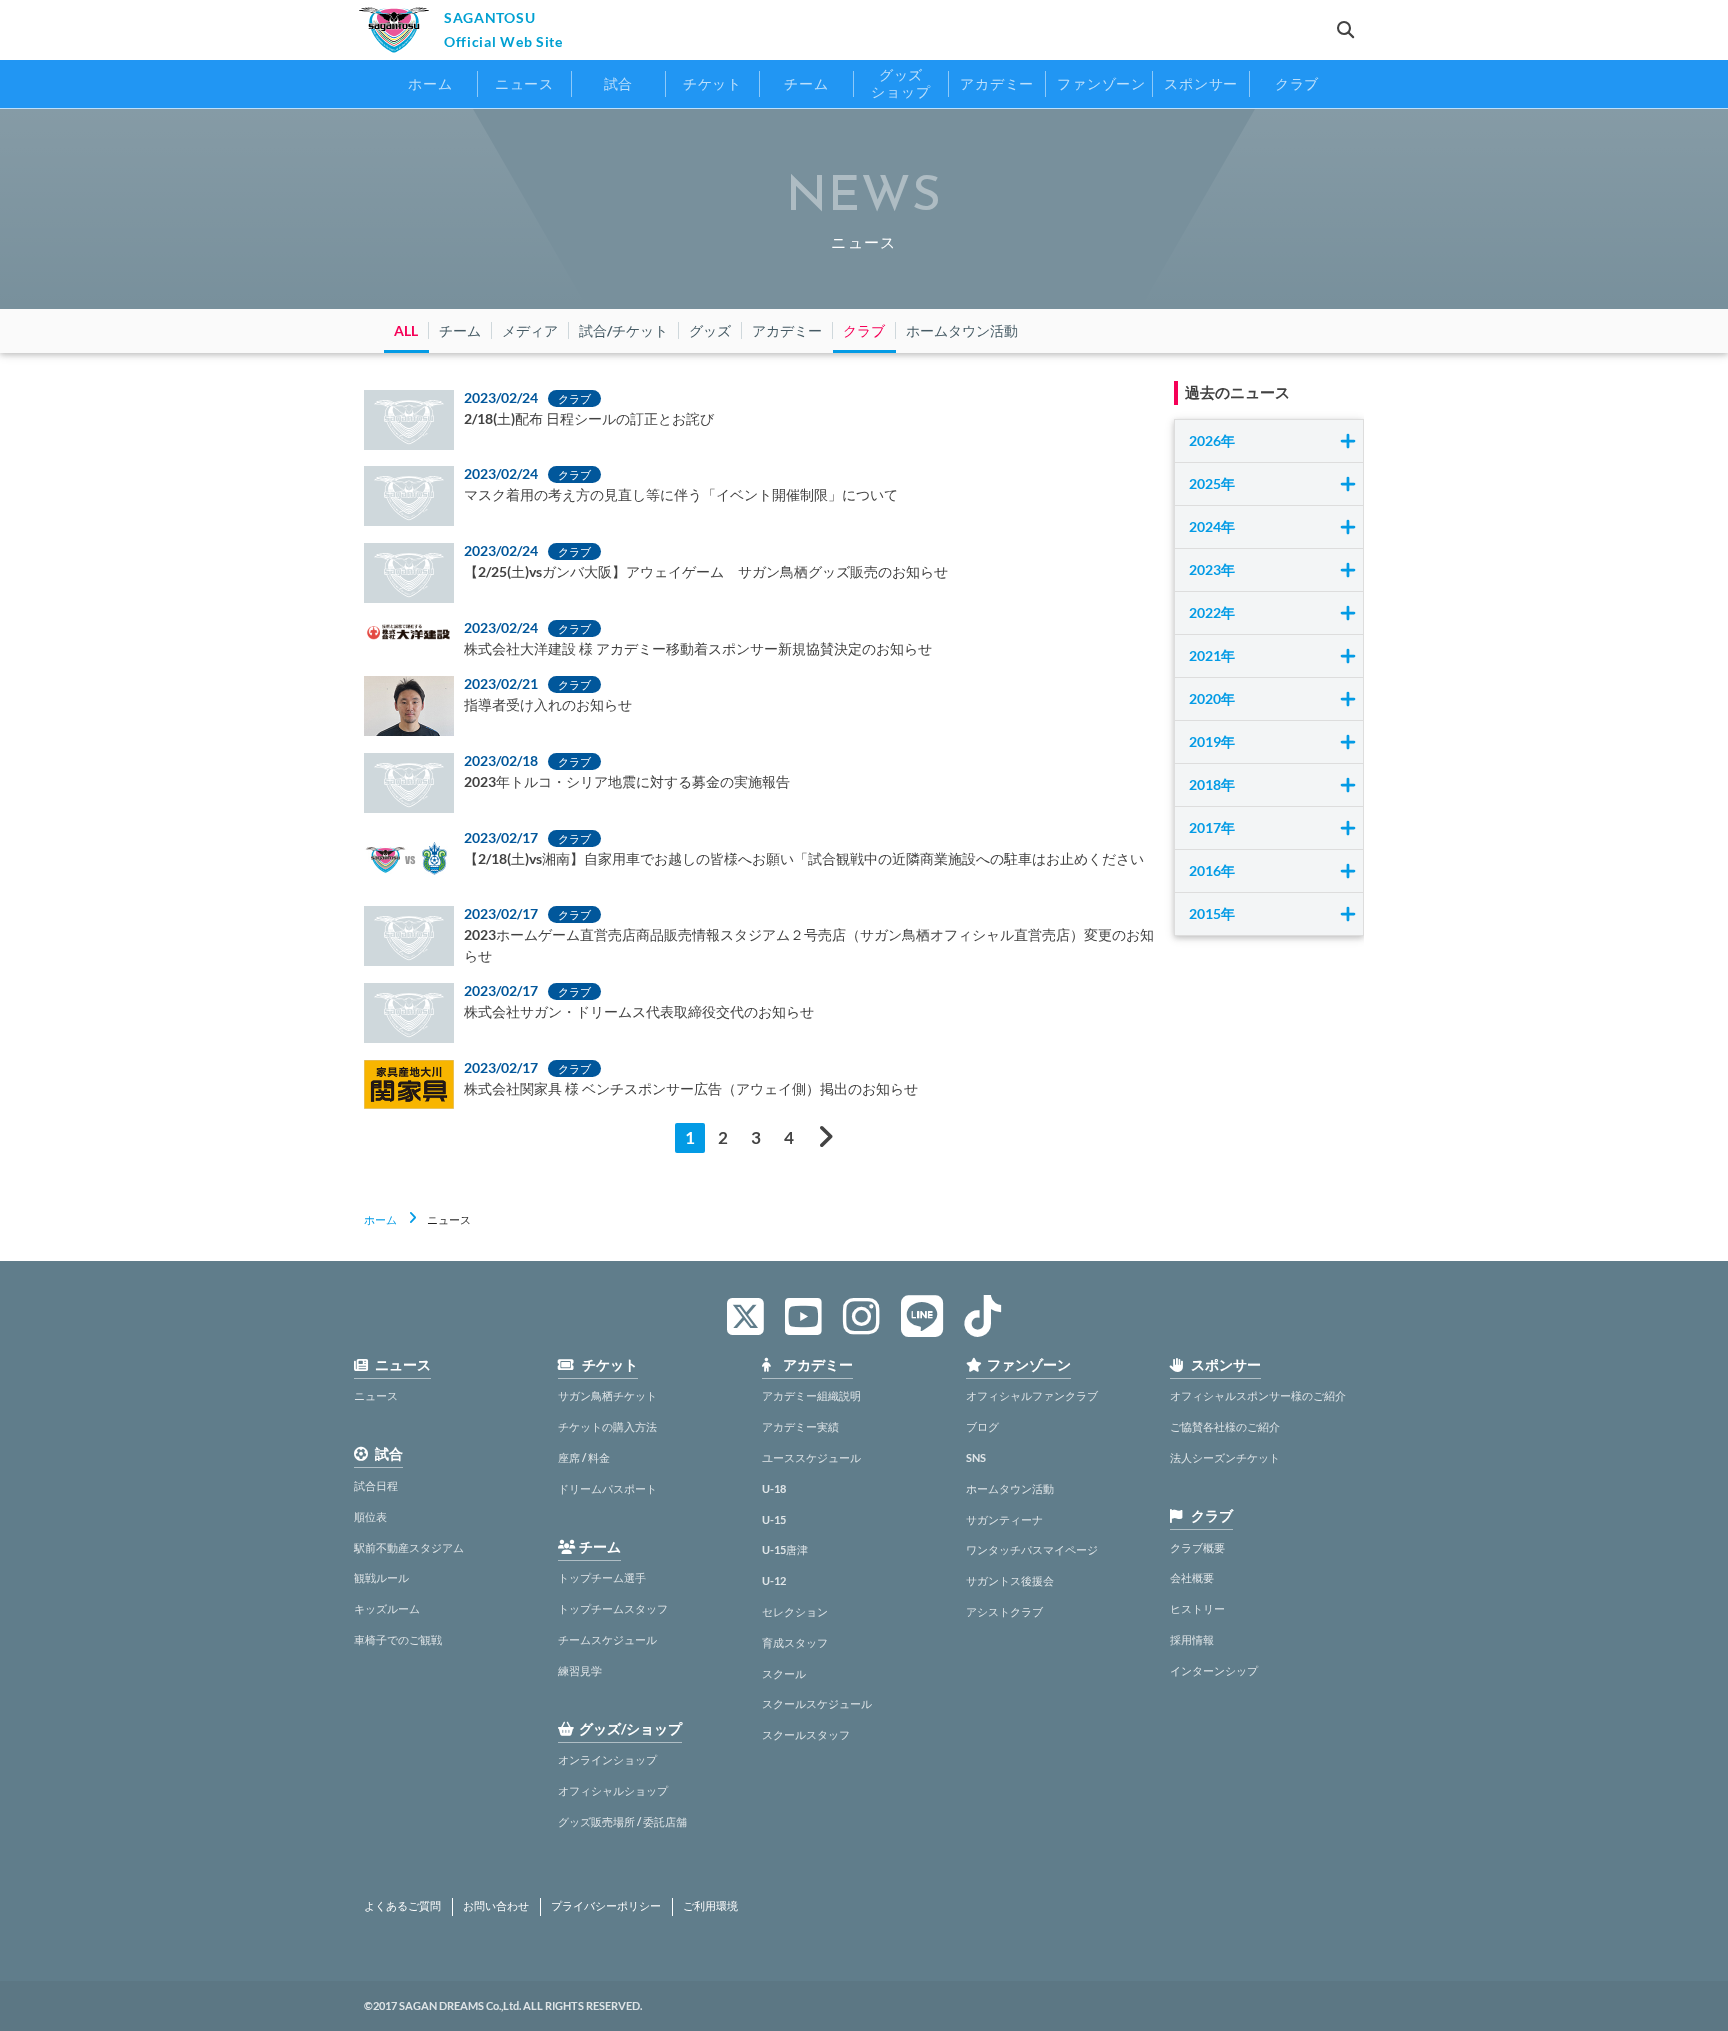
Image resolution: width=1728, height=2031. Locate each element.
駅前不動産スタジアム (409, 1547)
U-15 (774, 1519)
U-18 (774, 1488)
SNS (976, 1457)
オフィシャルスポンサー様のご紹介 (1258, 1395)
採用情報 (1192, 1639)
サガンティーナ (1004, 1519)
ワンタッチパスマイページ (1032, 1549)
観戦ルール (381, 1577)
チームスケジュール (607, 1639)
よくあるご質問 (402, 1906)
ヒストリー (1197, 1608)
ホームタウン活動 (1010, 1488)
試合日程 (376, 1485)
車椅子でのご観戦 (398, 1639)
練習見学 (580, 1670)
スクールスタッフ (806, 1734)
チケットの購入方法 (607, 1426)
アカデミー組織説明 (811, 1395)
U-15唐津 (785, 1549)
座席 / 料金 (584, 1457)
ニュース (376, 1395)
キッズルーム (387, 1608)
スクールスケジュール (817, 1703)
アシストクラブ (1004, 1611)
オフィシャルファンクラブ (1032, 1395)
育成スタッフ (795, 1642)
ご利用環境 (710, 1906)
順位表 (370, 1516)
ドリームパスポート (607, 1488)
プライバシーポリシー (606, 1906)
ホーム (380, 1219)
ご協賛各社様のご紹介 (1225, 1426)
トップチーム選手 (602, 1577)
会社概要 (1192, 1577)
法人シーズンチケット (1225, 1457)
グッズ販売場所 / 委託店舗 (622, 1821)
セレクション (795, 1611)
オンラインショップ (607, 1759)
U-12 (774, 1580)
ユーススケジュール (811, 1457)
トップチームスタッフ (613, 1608)
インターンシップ (1214, 1670)
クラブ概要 (1197, 1547)
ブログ (982, 1426)
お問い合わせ (496, 1906)
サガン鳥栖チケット (607, 1395)
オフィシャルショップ (613, 1790)
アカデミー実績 (800, 1426)
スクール (784, 1673)
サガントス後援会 (1010, 1580)
